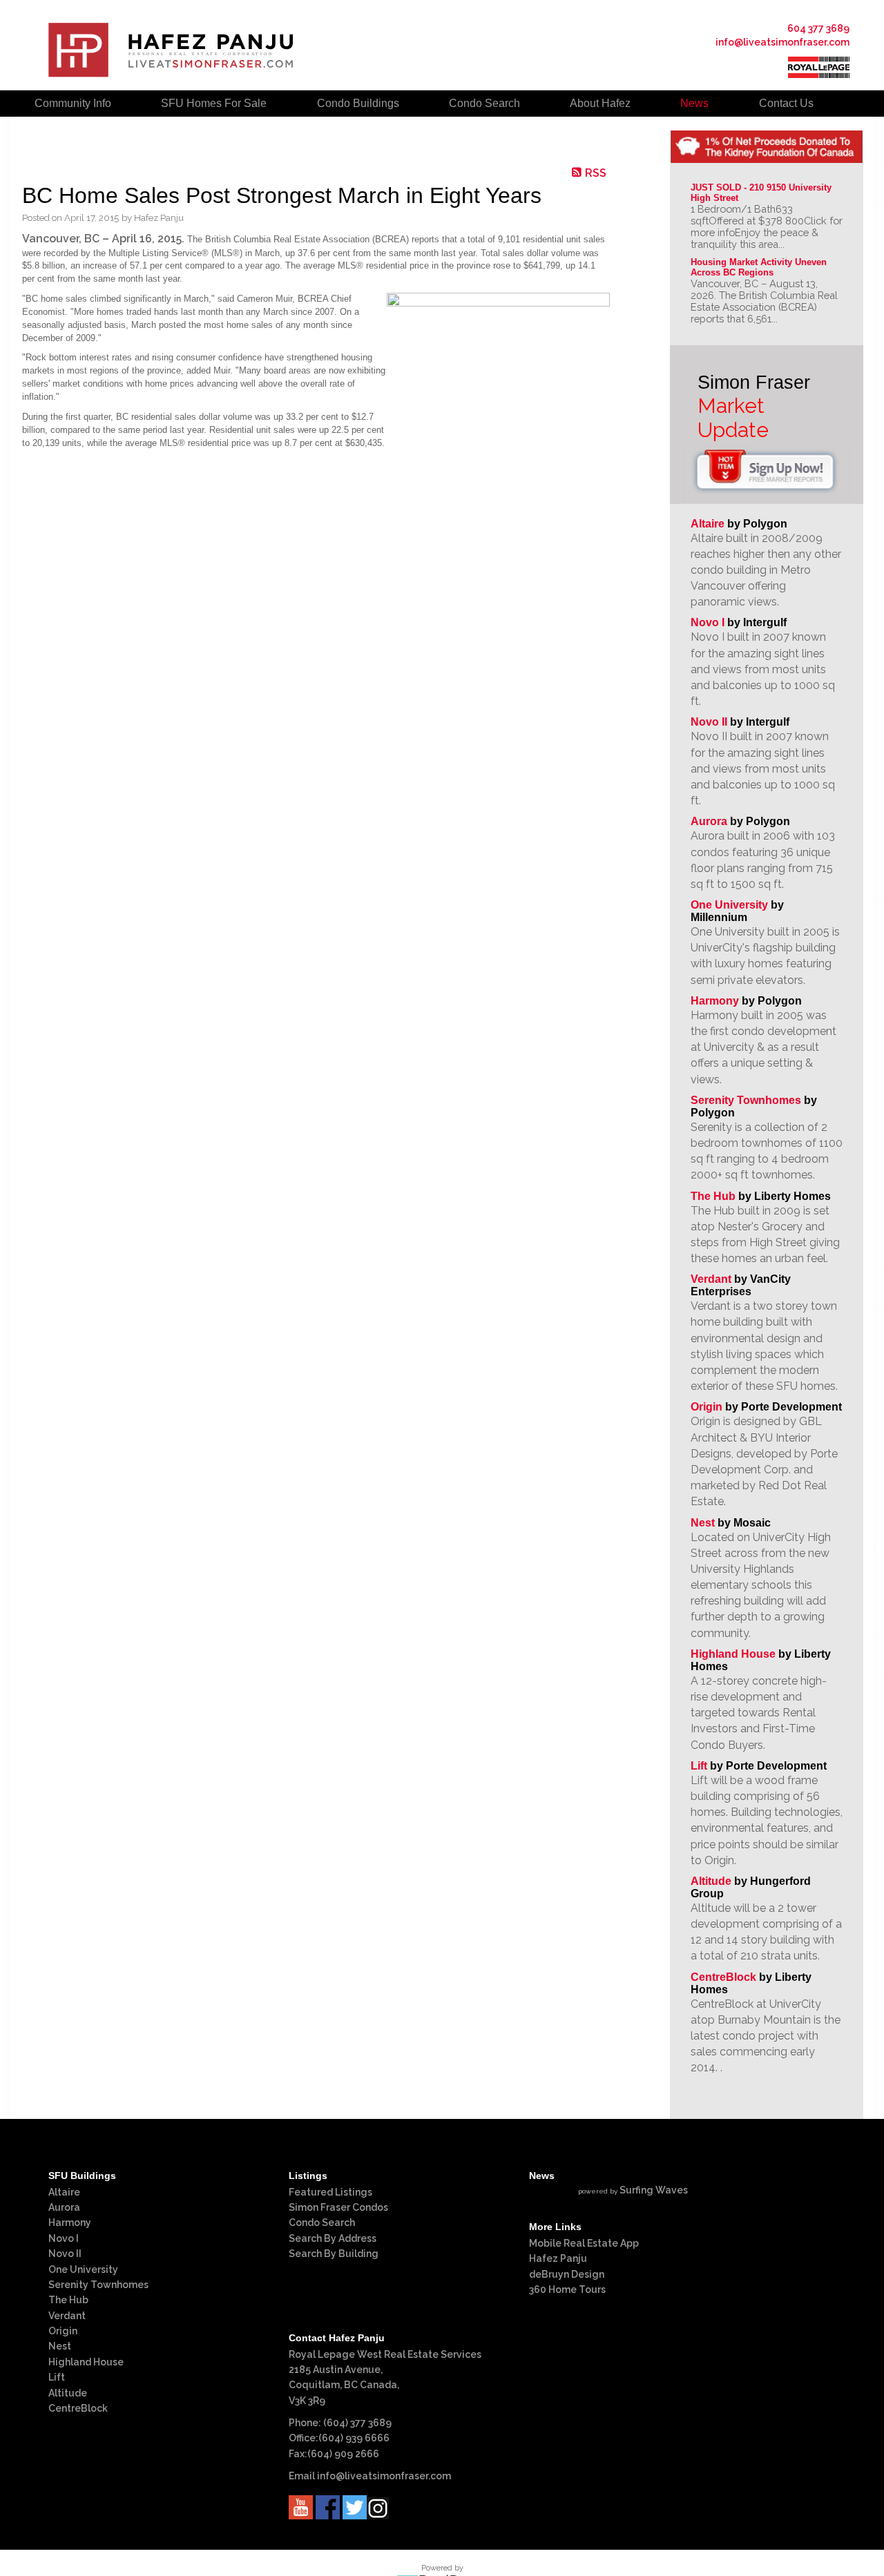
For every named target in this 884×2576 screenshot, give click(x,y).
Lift (699, 1766)
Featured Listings (330, 2192)
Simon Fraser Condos (338, 2207)
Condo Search (322, 2222)
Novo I (708, 622)
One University (729, 905)
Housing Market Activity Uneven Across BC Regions (760, 267)
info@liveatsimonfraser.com (782, 42)
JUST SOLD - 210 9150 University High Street (762, 193)
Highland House (733, 1654)
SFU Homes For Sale (214, 103)
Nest (703, 1523)
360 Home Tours (567, 2289)
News (694, 103)
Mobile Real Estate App (584, 2243)
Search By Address (333, 2238)
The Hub (713, 1196)
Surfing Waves (654, 2190)
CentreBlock (723, 1977)
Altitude (711, 1881)
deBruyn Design (567, 2274)
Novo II (709, 722)
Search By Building (334, 2254)
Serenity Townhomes (746, 1100)
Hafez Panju (558, 2258)
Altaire (709, 524)
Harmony (715, 1001)
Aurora (709, 821)
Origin (707, 1407)
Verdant (711, 1279)
